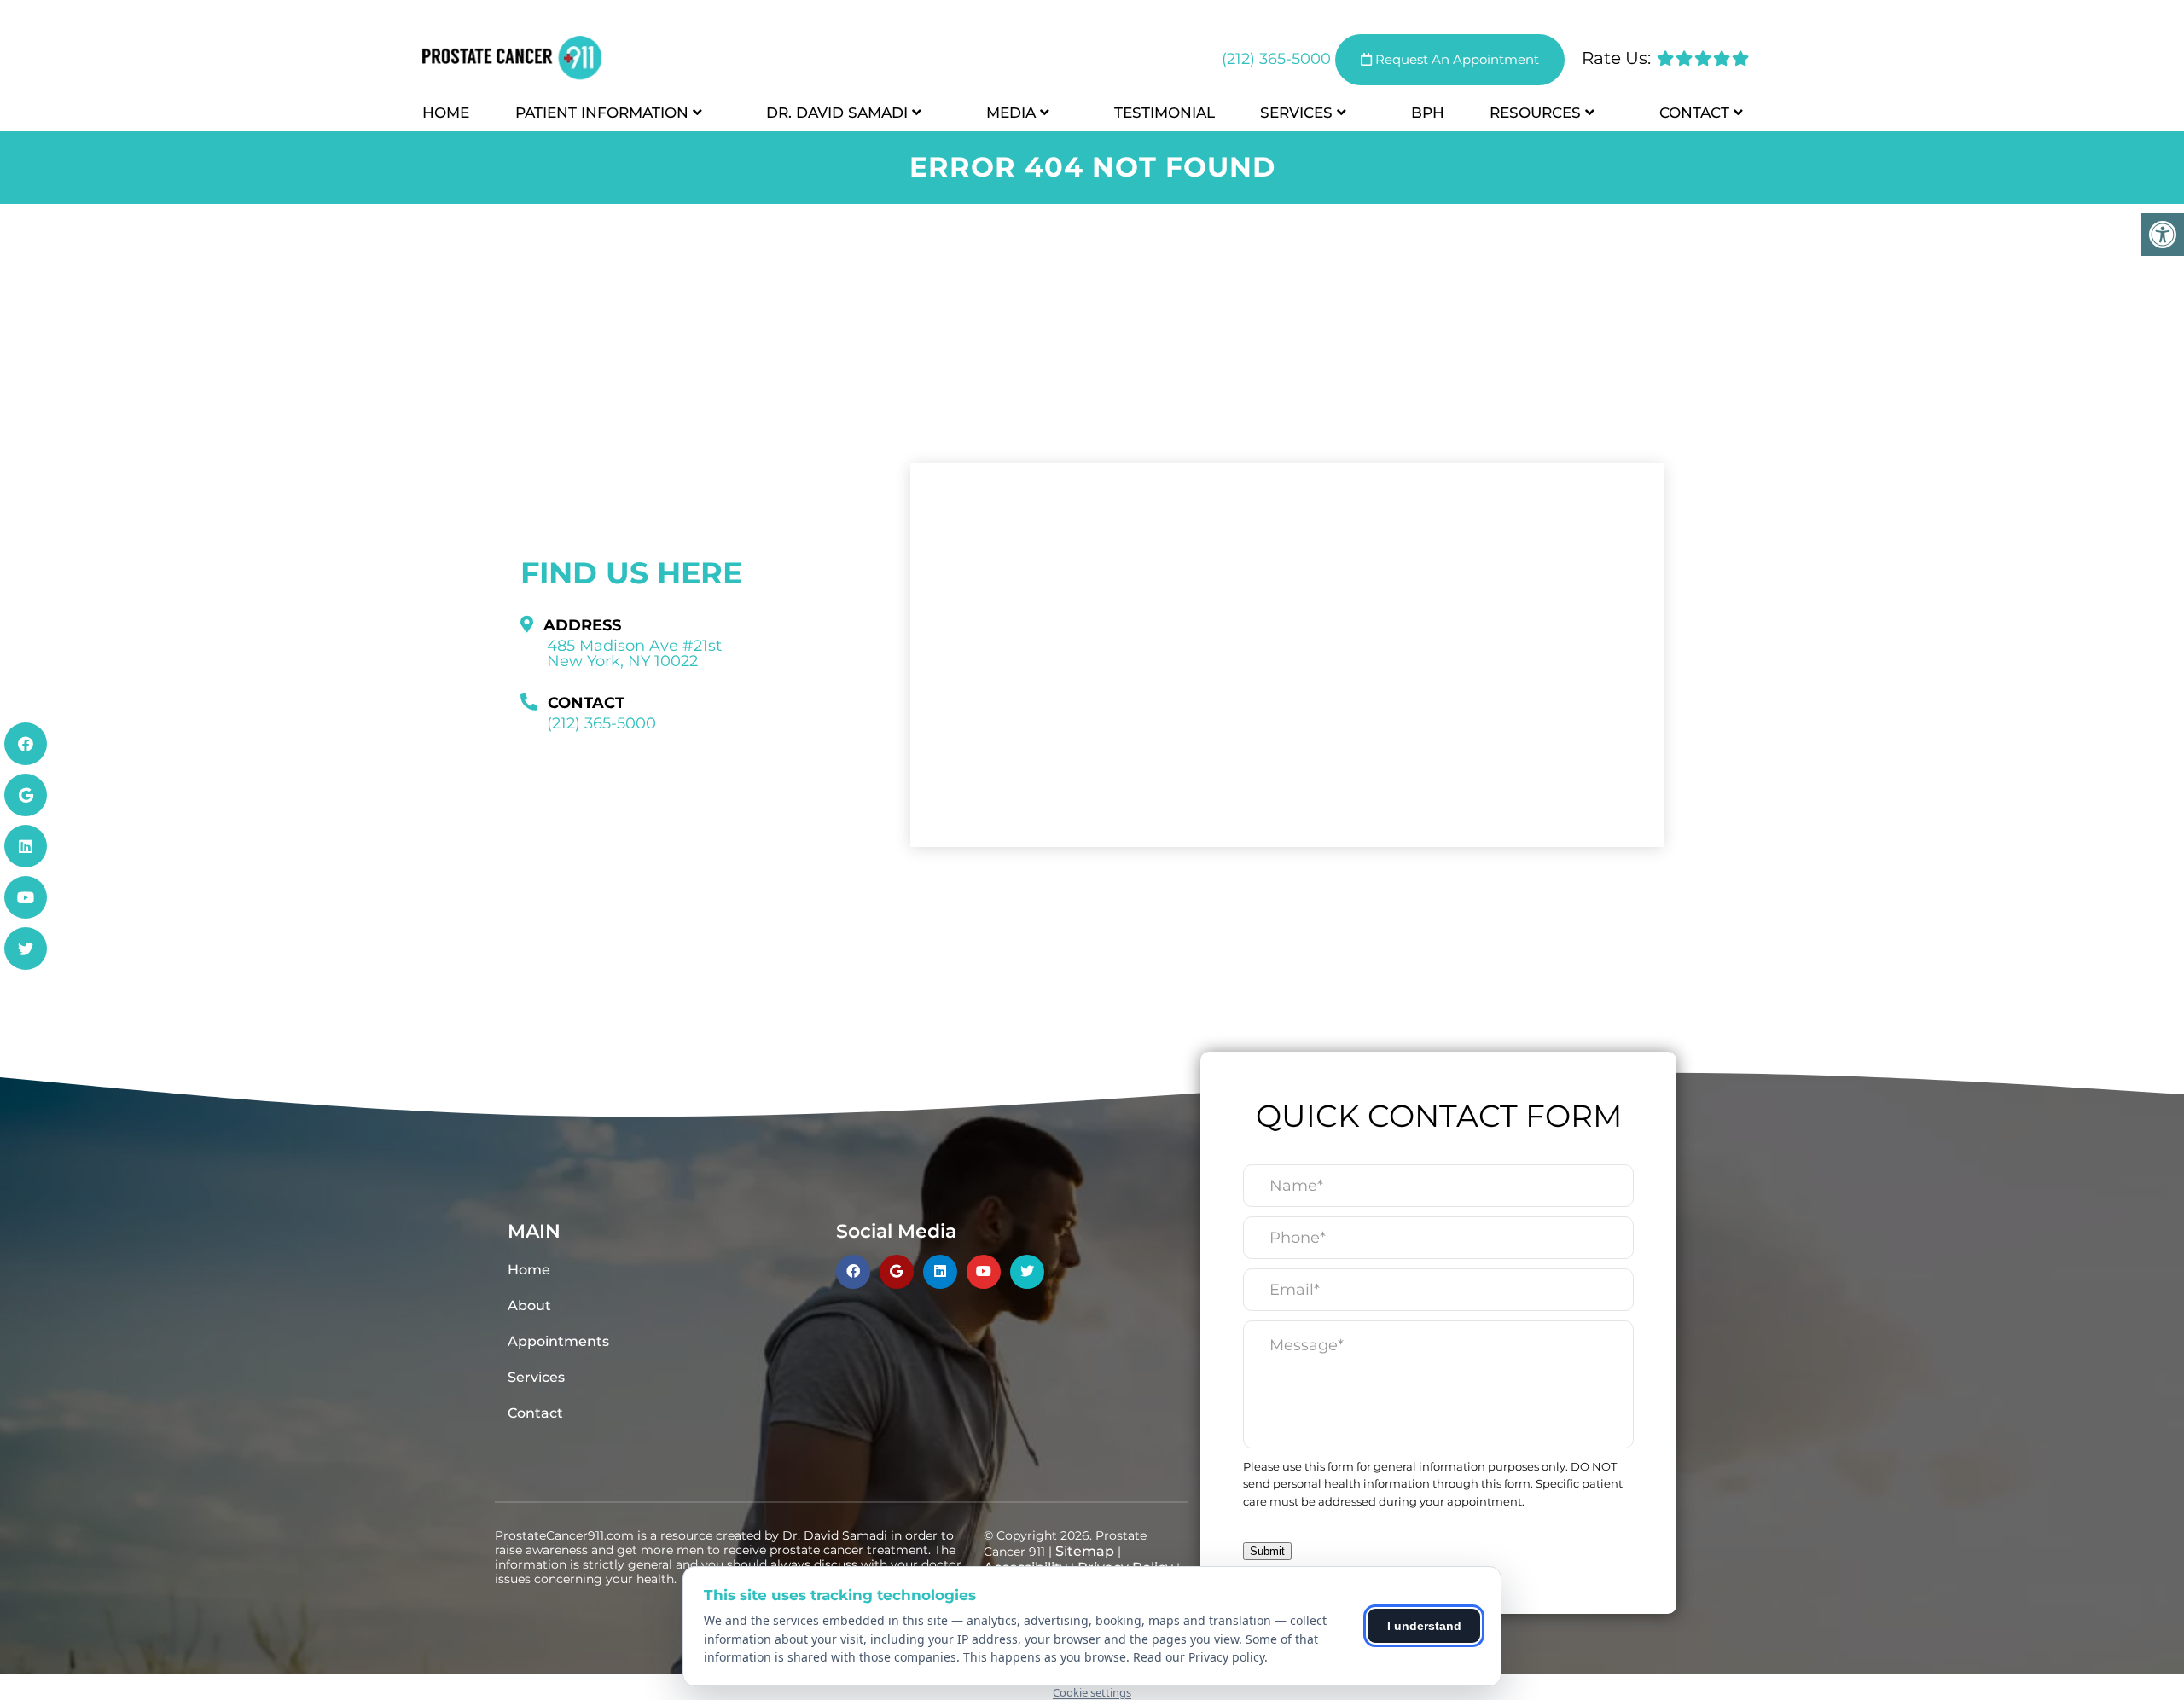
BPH (1428, 113)
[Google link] (26, 795)
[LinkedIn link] (26, 846)
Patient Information (602, 113)
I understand (1424, 1626)
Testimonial (1165, 113)
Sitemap (1085, 1551)
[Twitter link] (26, 949)
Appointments (558, 1341)
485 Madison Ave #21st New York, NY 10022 (634, 653)
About (529, 1305)
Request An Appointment (1455, 59)
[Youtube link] (26, 897)
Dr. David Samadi (837, 113)
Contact (1694, 113)
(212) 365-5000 (1276, 59)
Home (446, 113)
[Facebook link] (26, 744)
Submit (1267, 1551)
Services (1296, 113)
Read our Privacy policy (1199, 1657)
